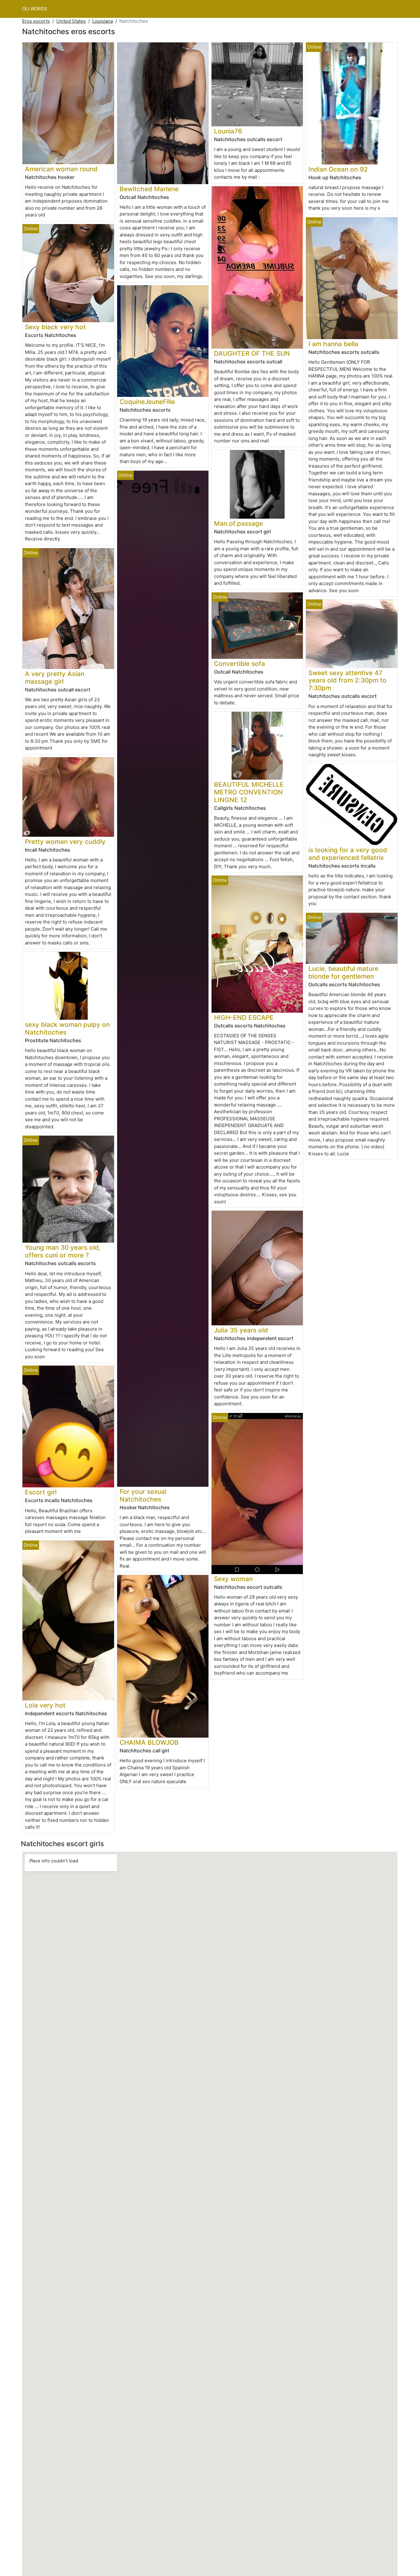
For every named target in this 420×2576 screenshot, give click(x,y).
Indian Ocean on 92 (338, 169)
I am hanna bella (333, 344)
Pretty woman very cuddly (65, 842)
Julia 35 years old (241, 1330)
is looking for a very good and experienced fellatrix (348, 854)
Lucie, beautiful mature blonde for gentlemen (343, 972)
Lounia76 (228, 131)
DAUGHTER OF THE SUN (252, 353)
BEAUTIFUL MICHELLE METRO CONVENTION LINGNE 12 (249, 792)
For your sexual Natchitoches (143, 1495)
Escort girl (41, 1492)
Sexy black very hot (55, 327)
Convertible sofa (240, 664)
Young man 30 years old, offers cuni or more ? (63, 1251)
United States (71, 21)
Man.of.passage (238, 523)
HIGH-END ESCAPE (244, 1017)
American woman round (61, 169)
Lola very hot (45, 1705)
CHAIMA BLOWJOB (149, 1742)
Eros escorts (36, 21)
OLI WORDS (35, 9)
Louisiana (103, 21)
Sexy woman (233, 1579)
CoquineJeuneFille (147, 402)
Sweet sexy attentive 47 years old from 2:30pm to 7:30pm (347, 681)
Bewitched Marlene (149, 189)
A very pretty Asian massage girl (55, 678)
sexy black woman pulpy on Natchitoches (67, 1028)
